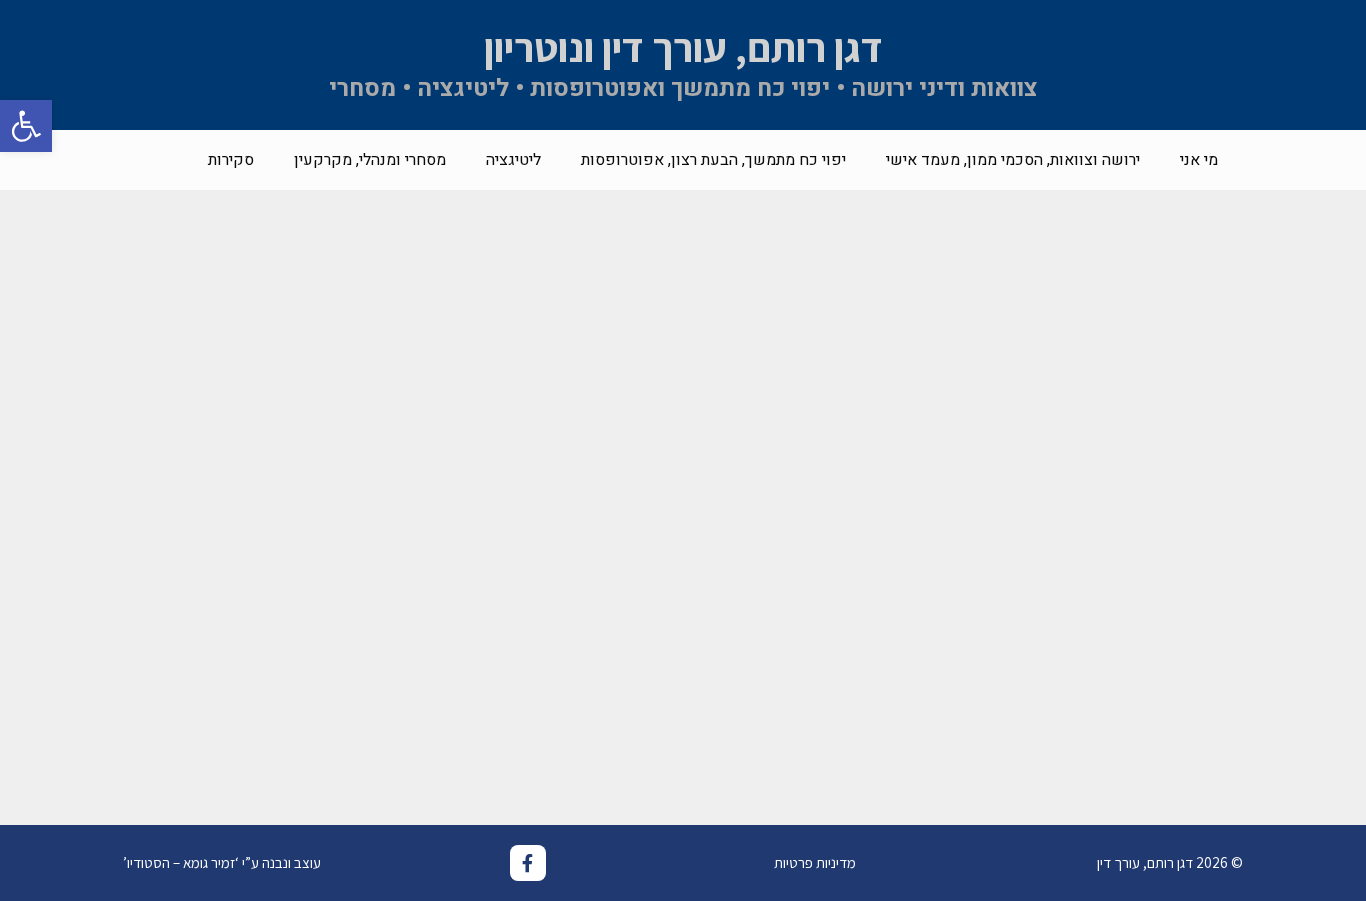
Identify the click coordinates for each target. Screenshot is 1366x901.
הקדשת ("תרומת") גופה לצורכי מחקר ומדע (234, 662)
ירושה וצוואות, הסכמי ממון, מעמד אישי (1013, 160)
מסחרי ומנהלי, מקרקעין (370, 160)
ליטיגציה (513, 160)
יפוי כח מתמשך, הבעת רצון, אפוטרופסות (713, 160)
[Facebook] (528, 863)
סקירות (231, 160)
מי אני (1199, 160)
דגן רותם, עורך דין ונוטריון (683, 47)
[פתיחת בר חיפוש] (158, 160)
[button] (26, 126)
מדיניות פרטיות (815, 862)
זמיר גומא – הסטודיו (181, 862)
